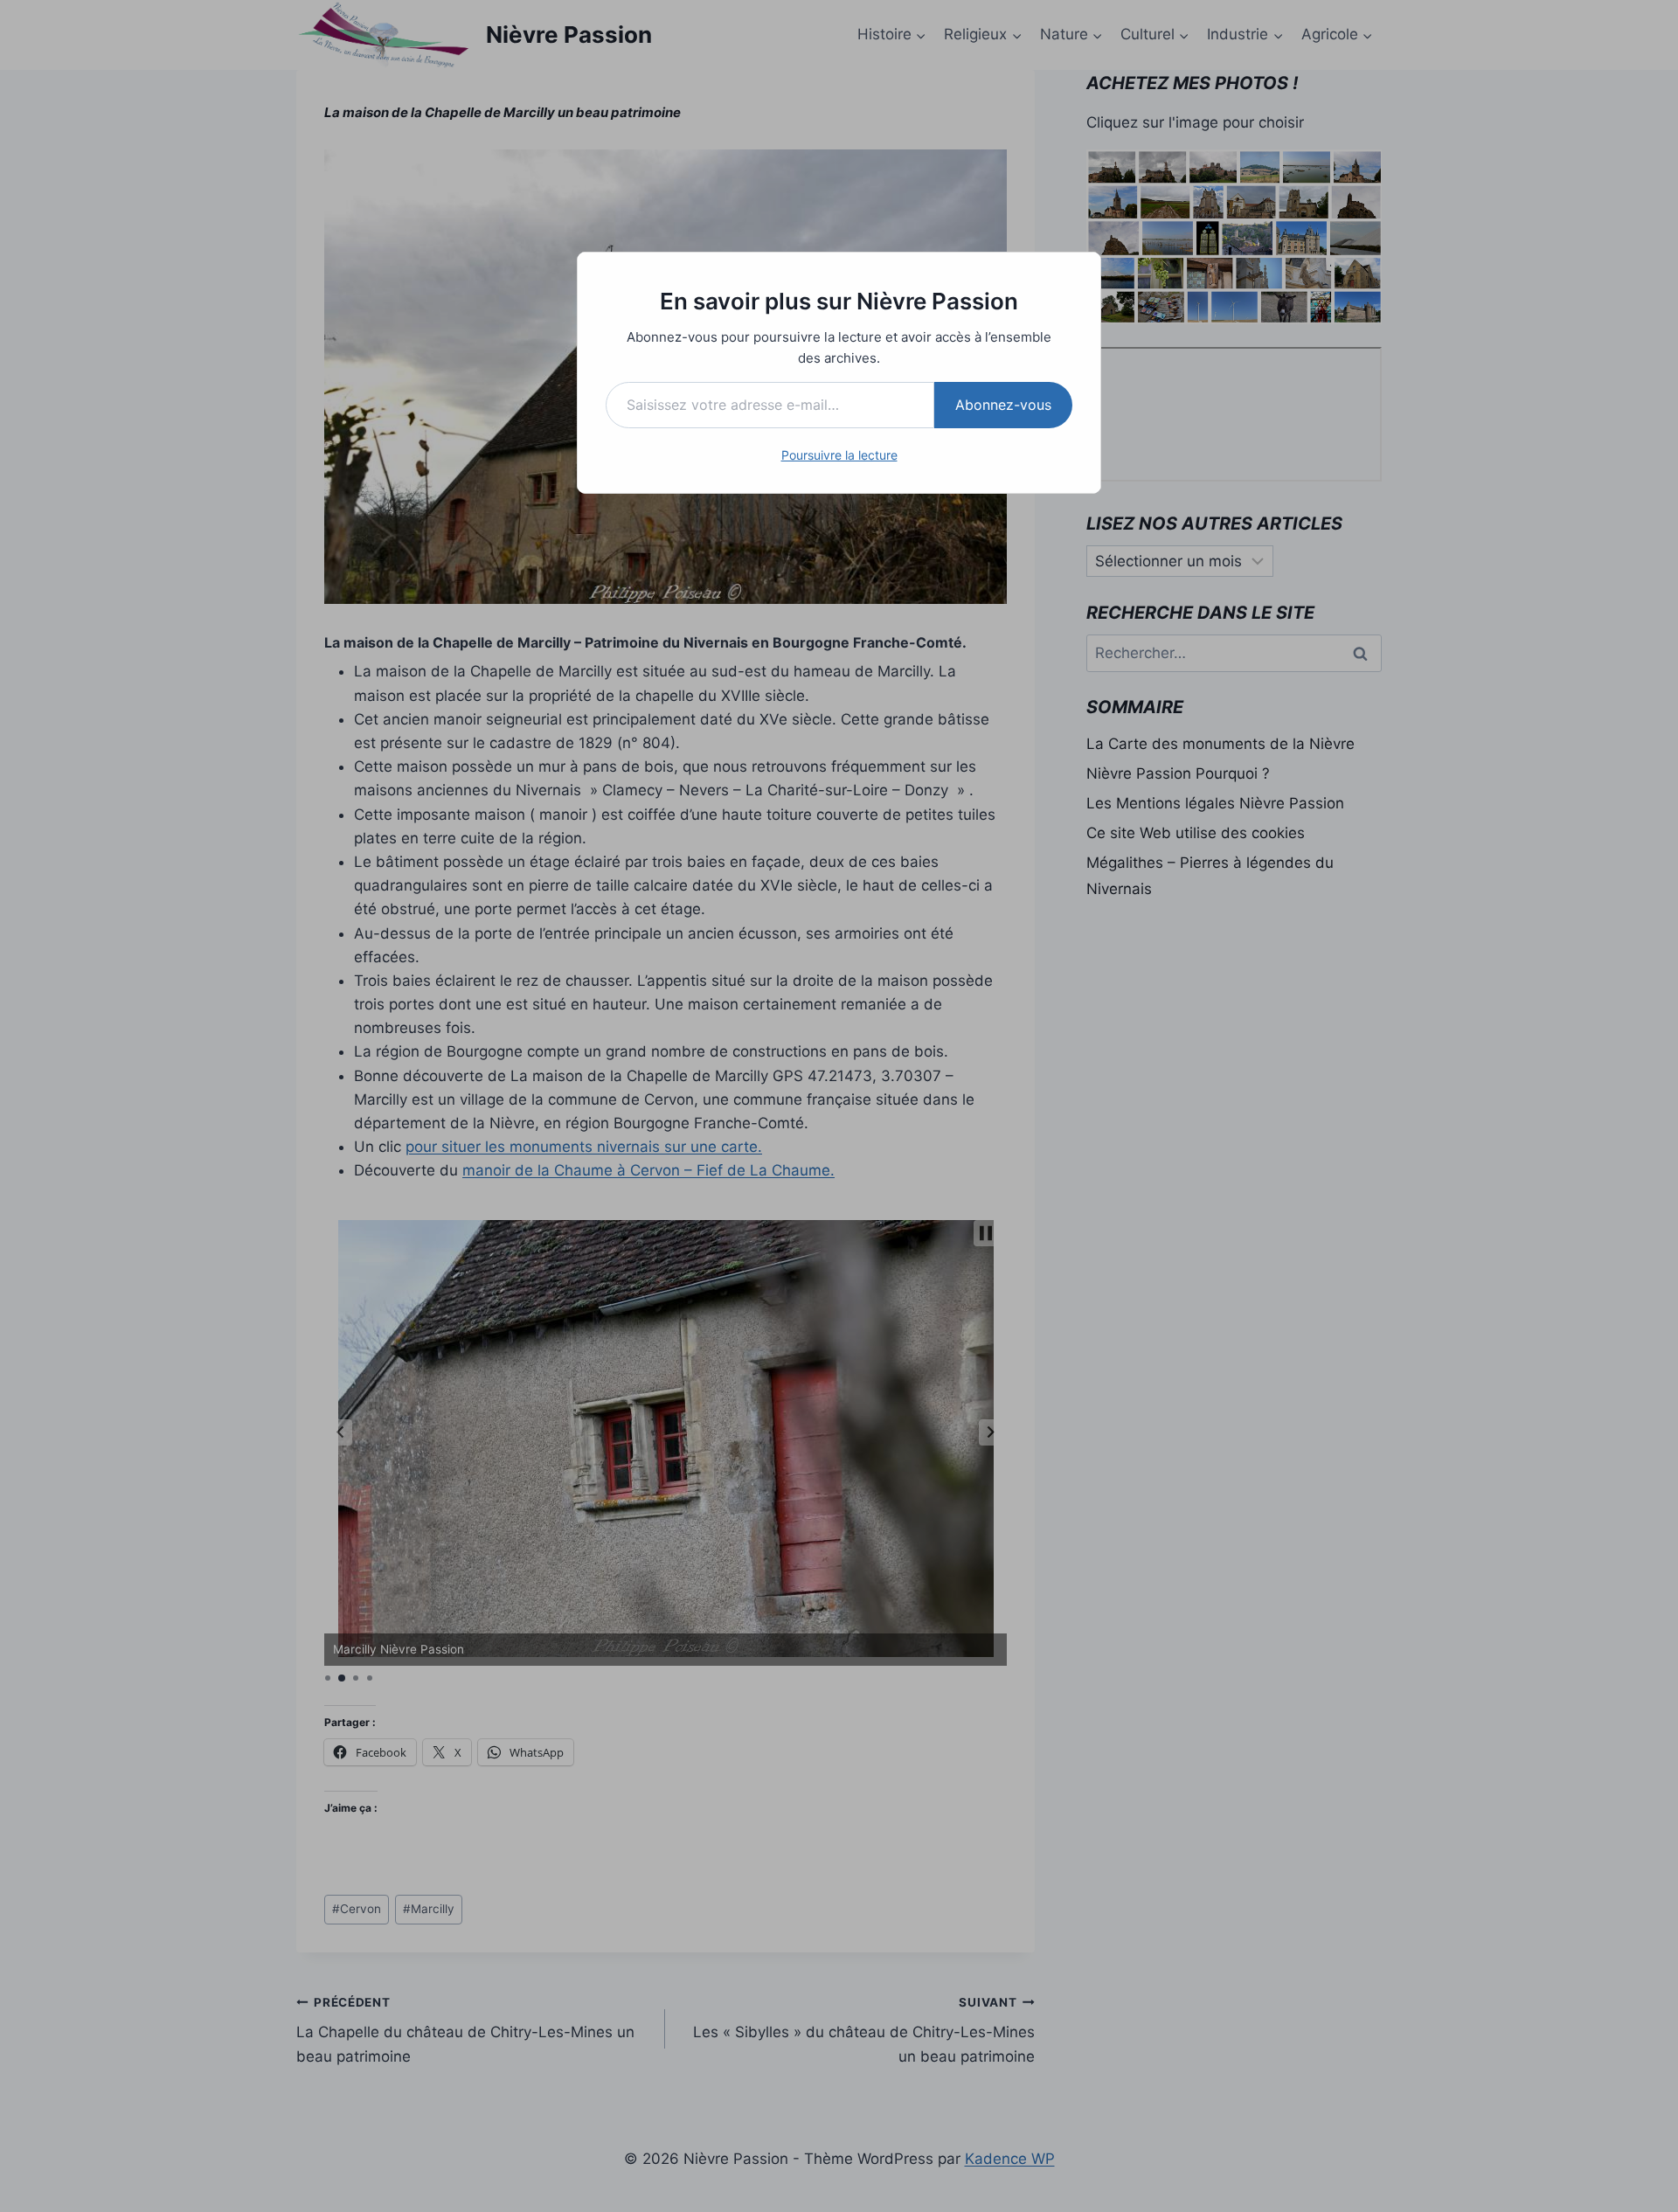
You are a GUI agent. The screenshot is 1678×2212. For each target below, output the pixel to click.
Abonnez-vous (1003, 405)
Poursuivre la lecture (839, 455)
